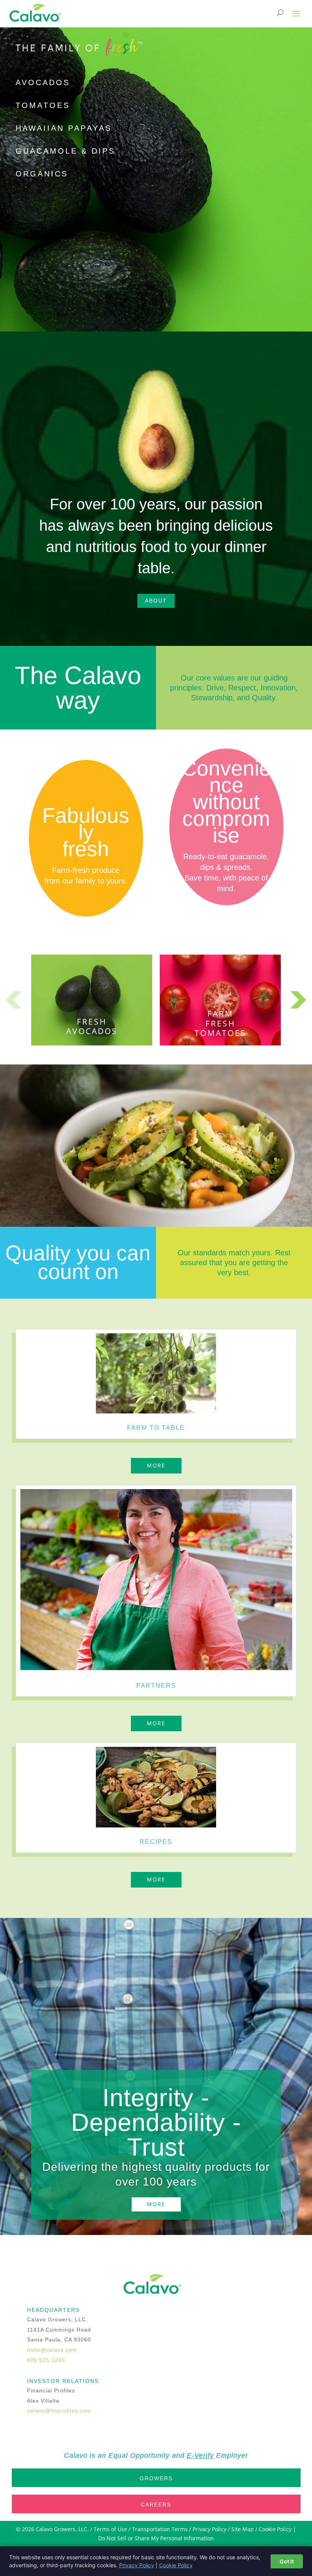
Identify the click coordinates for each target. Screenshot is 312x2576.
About (156, 601)
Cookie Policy (275, 2529)
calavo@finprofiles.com (59, 2411)
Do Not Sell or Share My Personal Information (156, 2538)
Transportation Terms (160, 2529)
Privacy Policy (209, 2529)
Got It (287, 2561)
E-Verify (200, 2455)
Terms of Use (110, 2529)
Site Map (243, 2529)
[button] (298, 1000)
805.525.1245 (46, 2360)
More (156, 1465)
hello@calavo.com (52, 2350)
